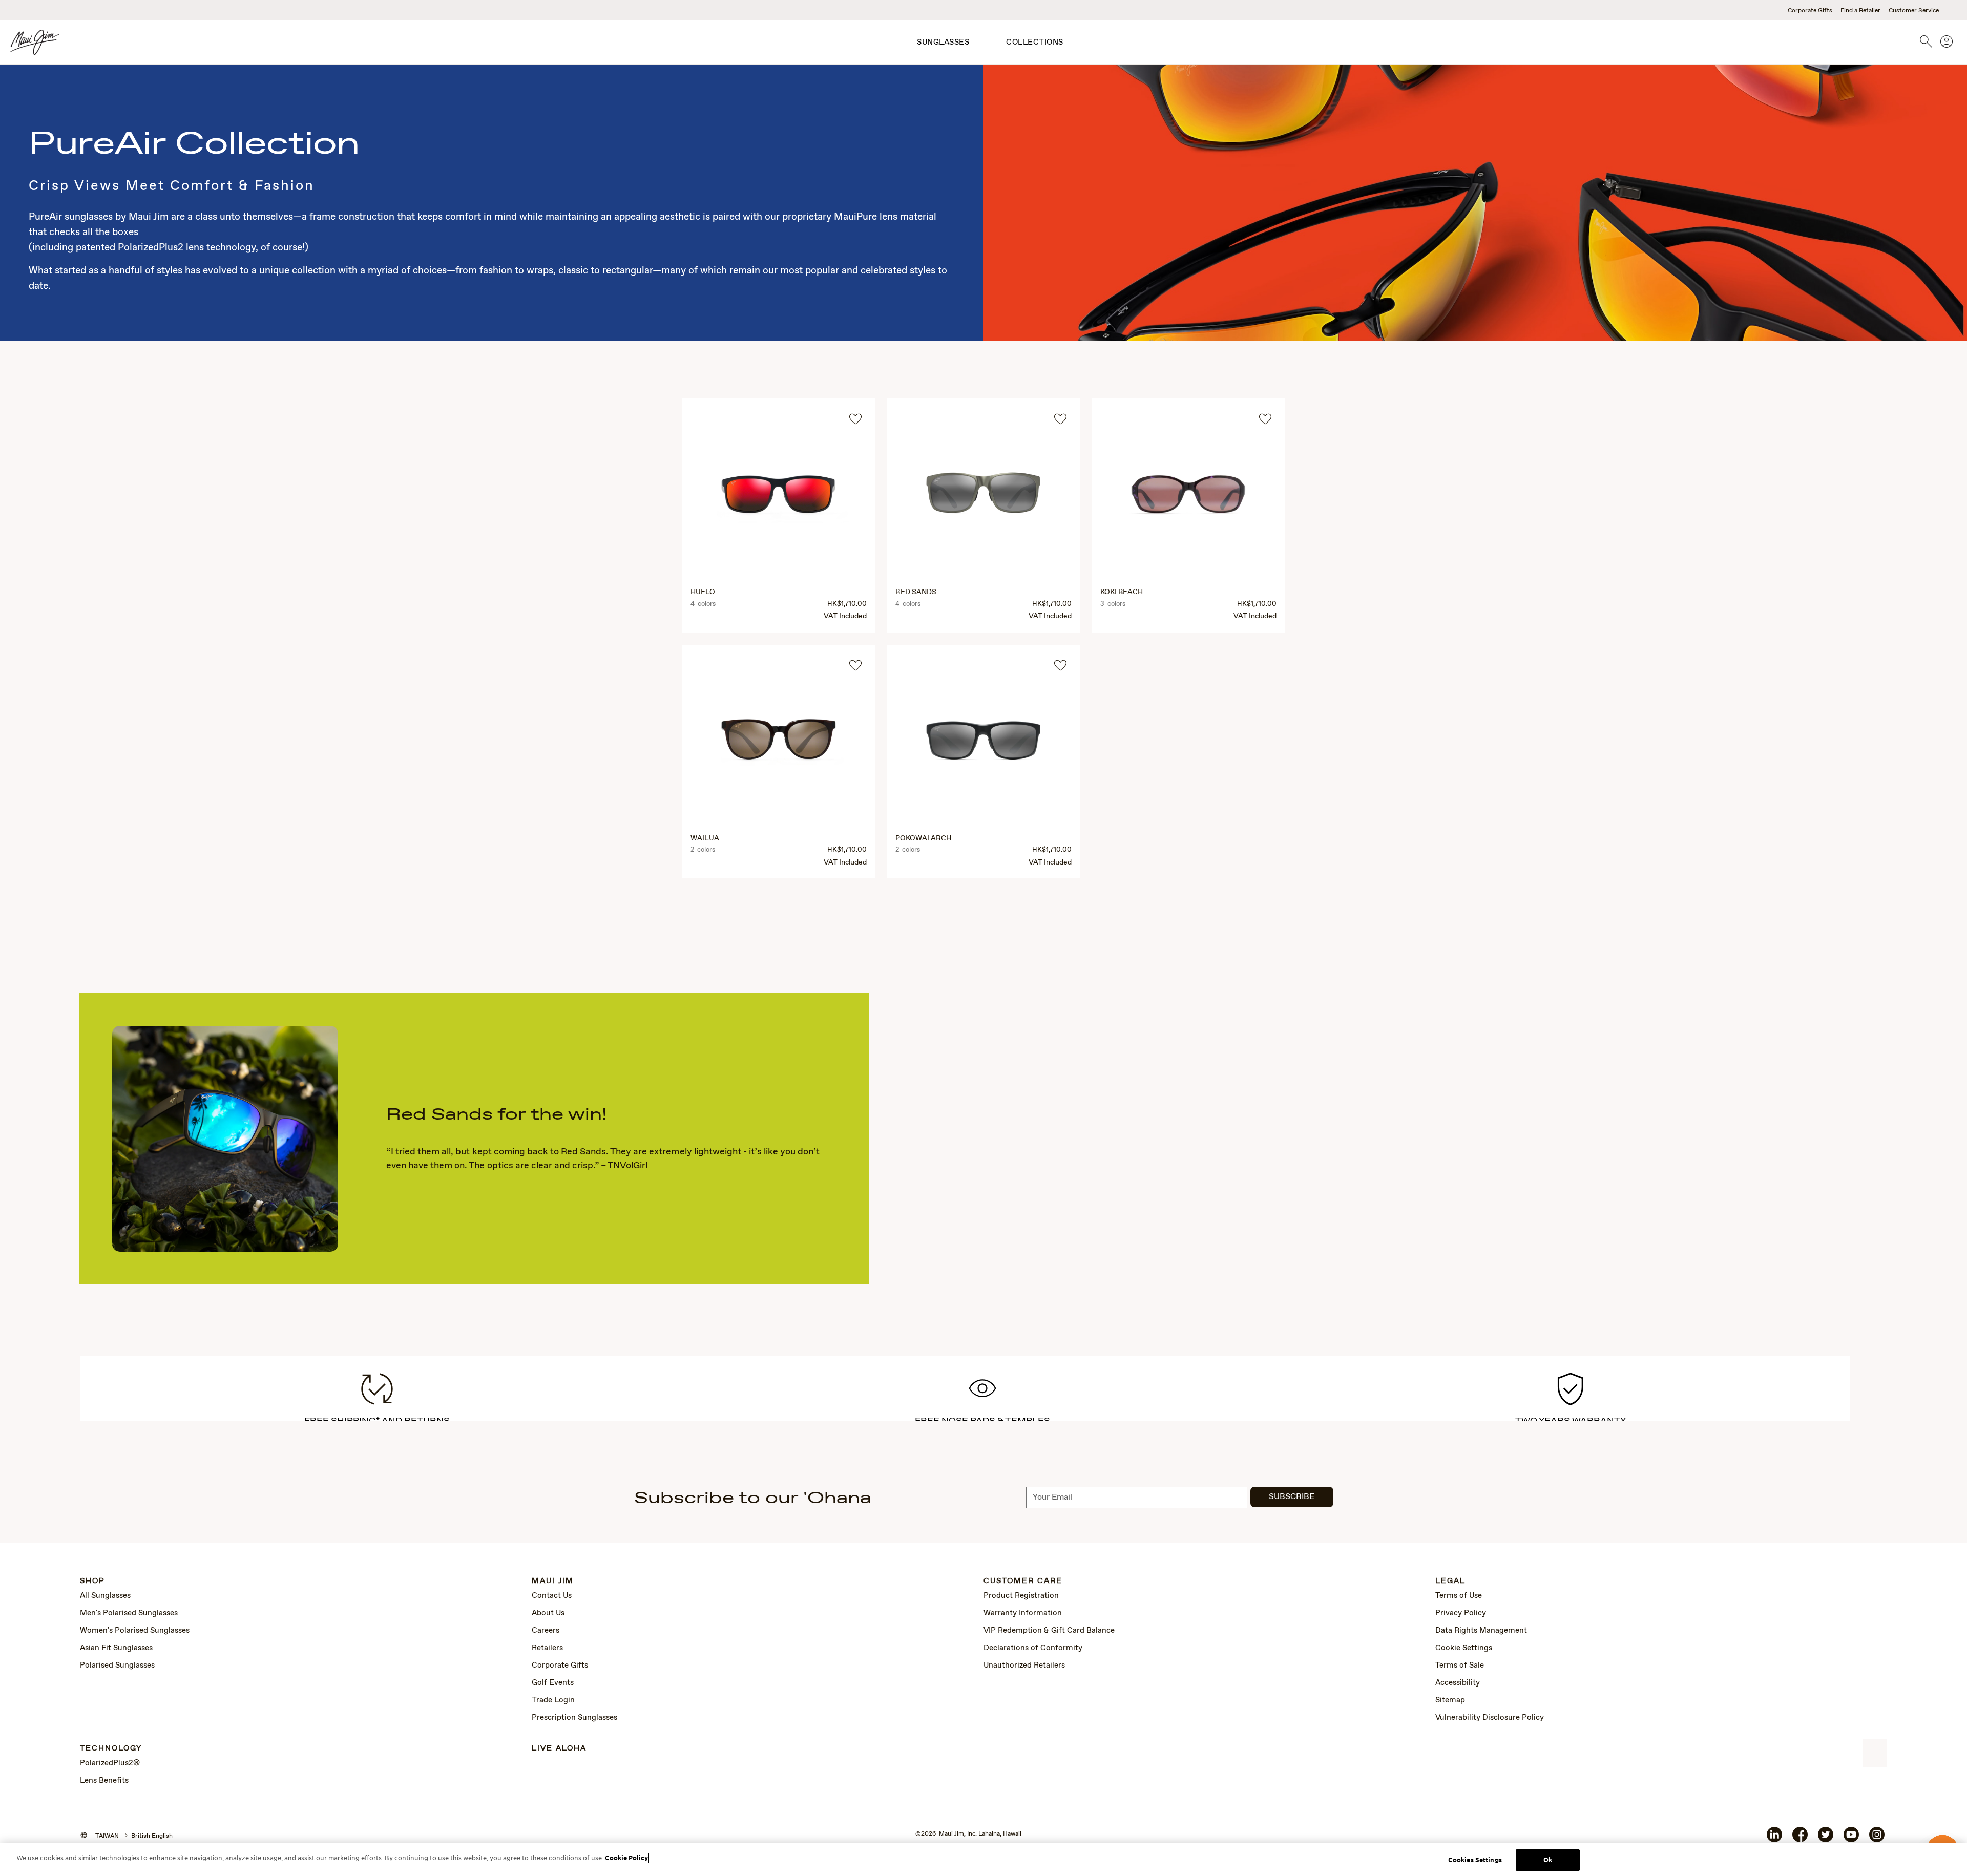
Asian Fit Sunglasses (116, 1648)
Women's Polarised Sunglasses (135, 1631)
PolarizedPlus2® (110, 1763)
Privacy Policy (1461, 1613)
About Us (548, 1613)
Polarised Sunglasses (117, 1666)
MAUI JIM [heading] (553, 1581)
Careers (546, 1631)
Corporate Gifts (1810, 11)
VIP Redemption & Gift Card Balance (1049, 1631)
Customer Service (1914, 11)
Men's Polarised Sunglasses (129, 1613)
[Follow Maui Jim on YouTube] (1851, 1839)
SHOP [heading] (92, 1581)
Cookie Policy (626, 1858)
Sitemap (1450, 1700)
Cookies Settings (1475, 1860)
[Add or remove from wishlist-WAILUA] (855, 665)
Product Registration (1021, 1596)
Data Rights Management (1481, 1631)
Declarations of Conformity (1033, 1648)
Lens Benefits (104, 1781)
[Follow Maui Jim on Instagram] (1877, 1839)
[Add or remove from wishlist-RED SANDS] (1060, 419)
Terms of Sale (1460, 1666)
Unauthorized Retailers (1024, 1666)
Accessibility (1458, 1683)
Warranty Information (1023, 1613)
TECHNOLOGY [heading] (111, 1749)
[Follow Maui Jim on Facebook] (1800, 1839)
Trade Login (553, 1700)
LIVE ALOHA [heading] (559, 1749)
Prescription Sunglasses (574, 1718)
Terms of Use (1459, 1596)
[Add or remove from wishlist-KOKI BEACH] (1265, 419)
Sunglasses (943, 43)
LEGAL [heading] (1450, 1581)
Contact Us (552, 1596)
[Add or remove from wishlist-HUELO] (855, 419)
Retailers (547, 1648)
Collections (1035, 43)
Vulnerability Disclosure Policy (1490, 1718)
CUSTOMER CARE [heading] (1023, 1581)
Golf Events (553, 1683)
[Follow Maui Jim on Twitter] (1826, 1839)
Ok (1548, 1860)
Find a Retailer (1860, 11)
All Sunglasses (105, 1596)
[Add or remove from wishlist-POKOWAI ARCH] (1060, 665)
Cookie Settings (1464, 1648)
